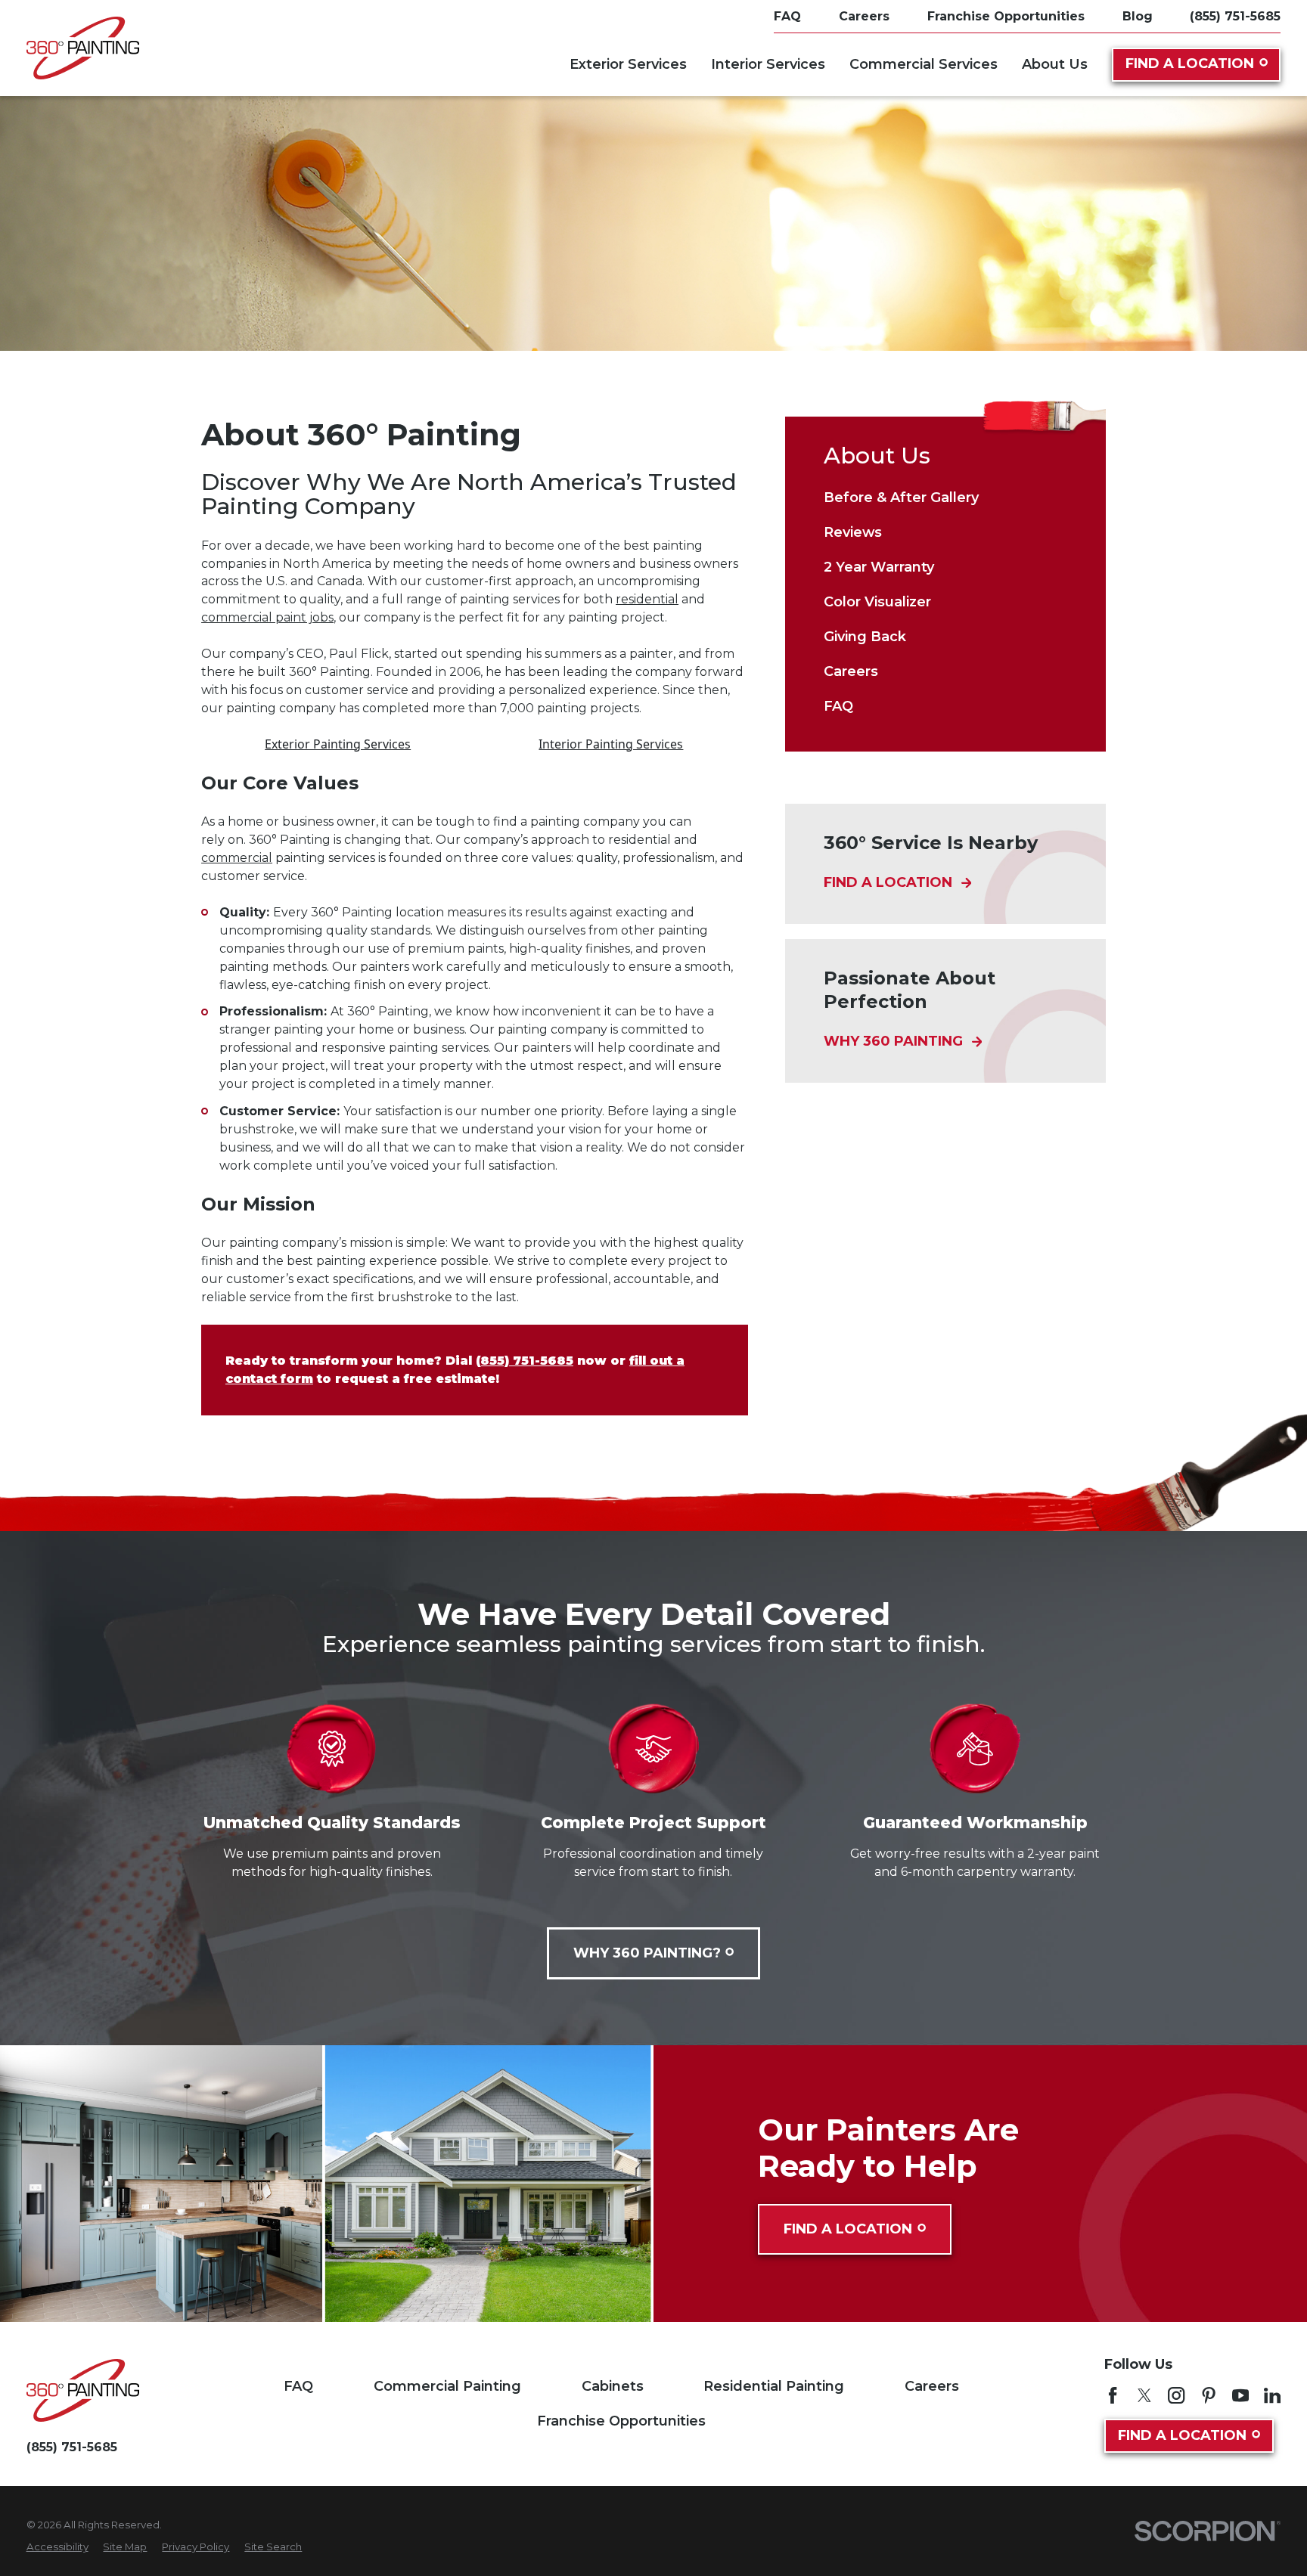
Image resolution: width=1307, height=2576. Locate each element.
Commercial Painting (447, 2386)
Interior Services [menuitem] (768, 64)
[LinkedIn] (1272, 2395)
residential (647, 599)
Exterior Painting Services (338, 744)
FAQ (298, 2386)
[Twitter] (1144, 2395)
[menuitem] (945, 498)
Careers (932, 2386)
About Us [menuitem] (1055, 64)
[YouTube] (1240, 2395)
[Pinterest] (1209, 2395)
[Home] (83, 48)
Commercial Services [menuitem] (924, 64)
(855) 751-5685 (1235, 17)
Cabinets (613, 2386)
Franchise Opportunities (621, 2421)
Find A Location (1190, 64)
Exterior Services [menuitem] (628, 64)
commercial (237, 858)
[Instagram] (1176, 2395)
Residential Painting (774, 2386)
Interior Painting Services (611, 744)
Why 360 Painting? (647, 1953)
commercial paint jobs (267, 617)
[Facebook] (1113, 2395)
